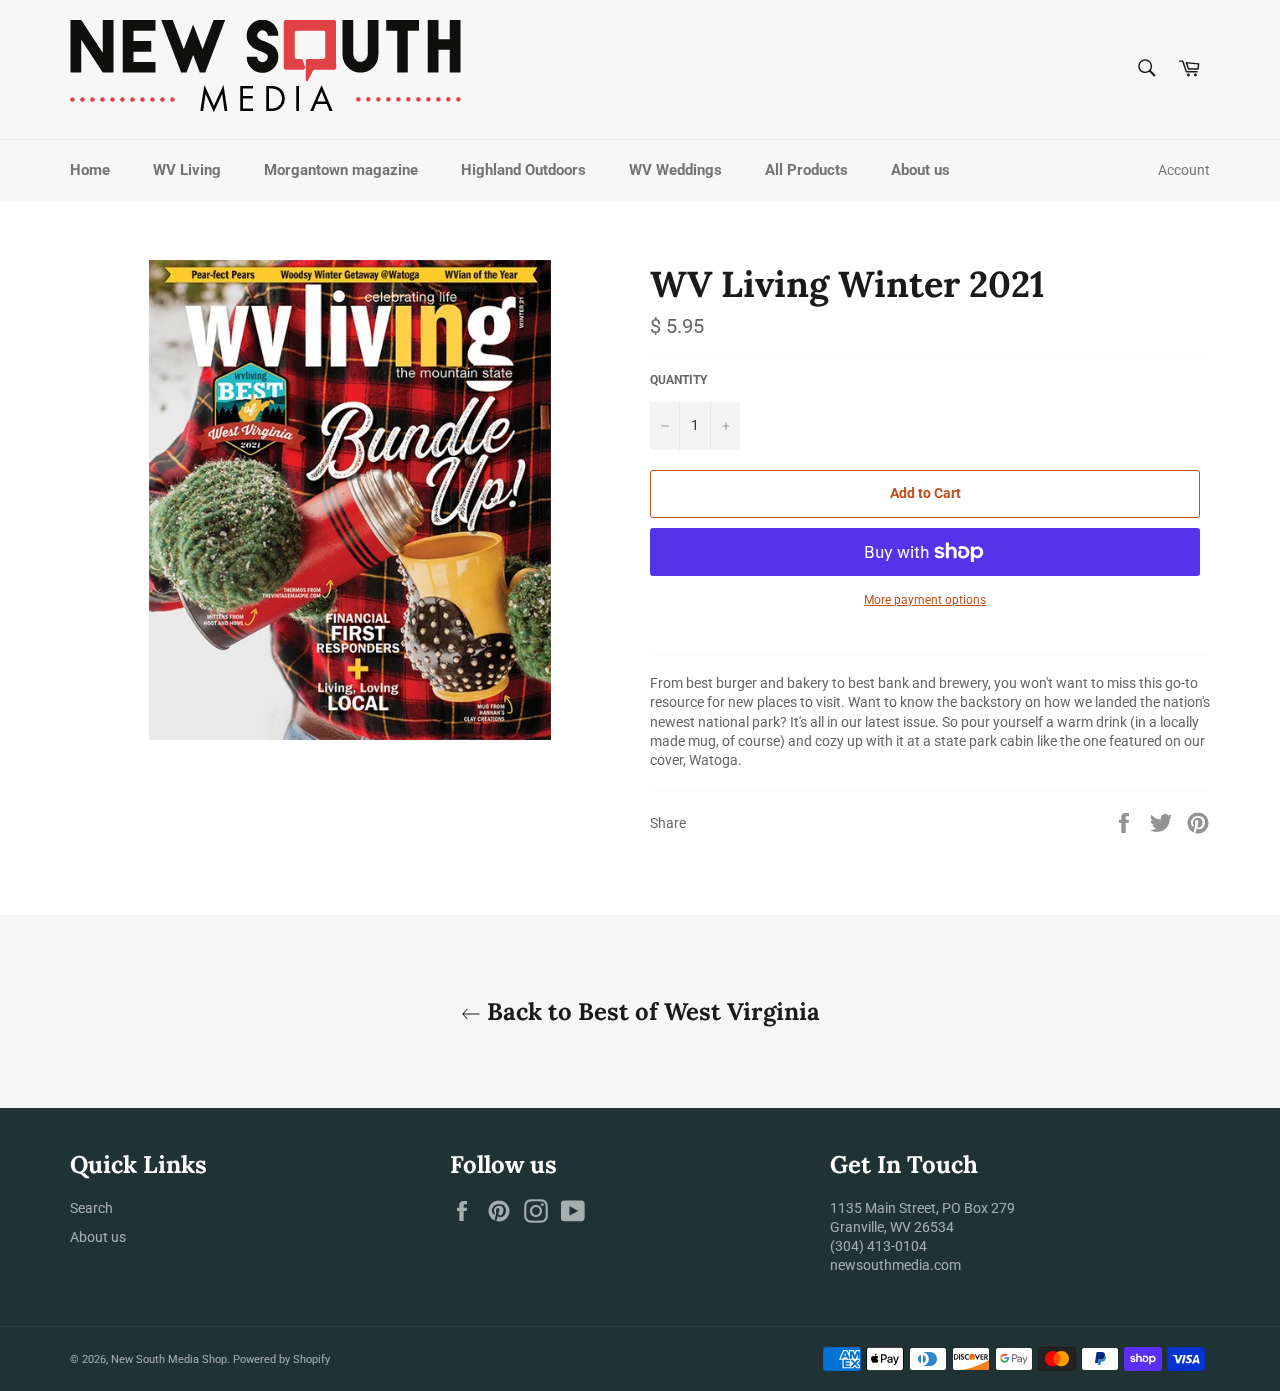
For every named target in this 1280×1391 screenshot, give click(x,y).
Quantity (678, 380)
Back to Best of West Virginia (650, 1011)
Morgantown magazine (341, 170)
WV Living (187, 170)
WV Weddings (675, 170)
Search (91, 1208)
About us (920, 170)
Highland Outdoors (523, 170)
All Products (806, 170)
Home (90, 170)
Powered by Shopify (281, 1359)
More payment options (925, 600)
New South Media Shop (169, 1359)
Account (1184, 170)
